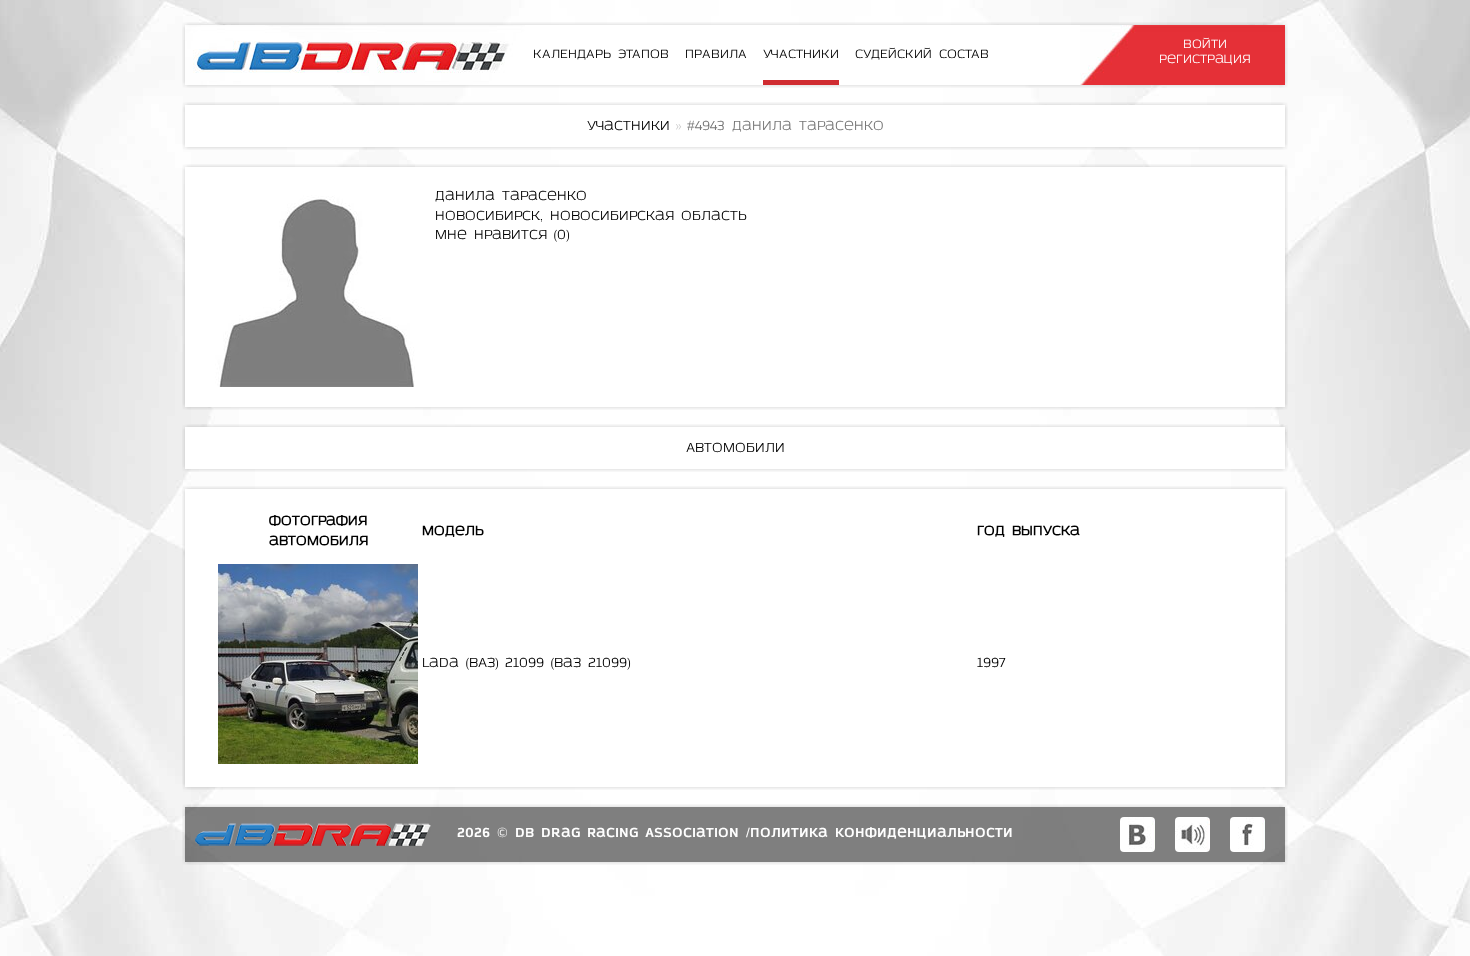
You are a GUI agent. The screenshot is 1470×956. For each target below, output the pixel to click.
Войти (1205, 44)
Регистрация (1205, 59)
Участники (628, 126)
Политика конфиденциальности (881, 833)
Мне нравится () (502, 235)
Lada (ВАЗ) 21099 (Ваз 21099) (526, 663)
